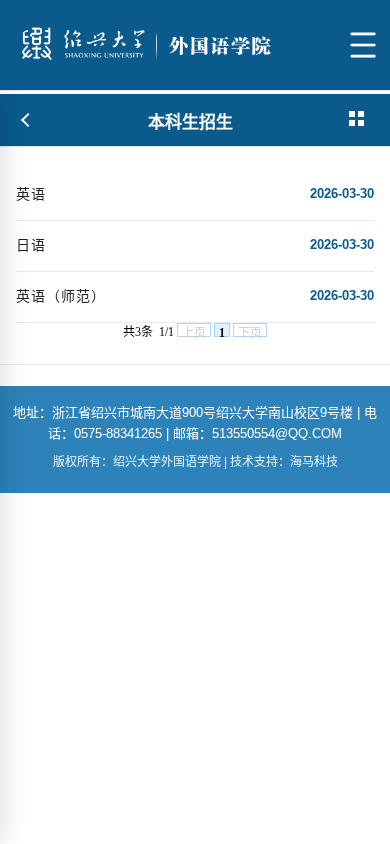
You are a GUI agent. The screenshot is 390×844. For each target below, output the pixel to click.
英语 (31, 194)
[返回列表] (26, 120)
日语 (31, 245)
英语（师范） (61, 296)
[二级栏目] (358, 120)
